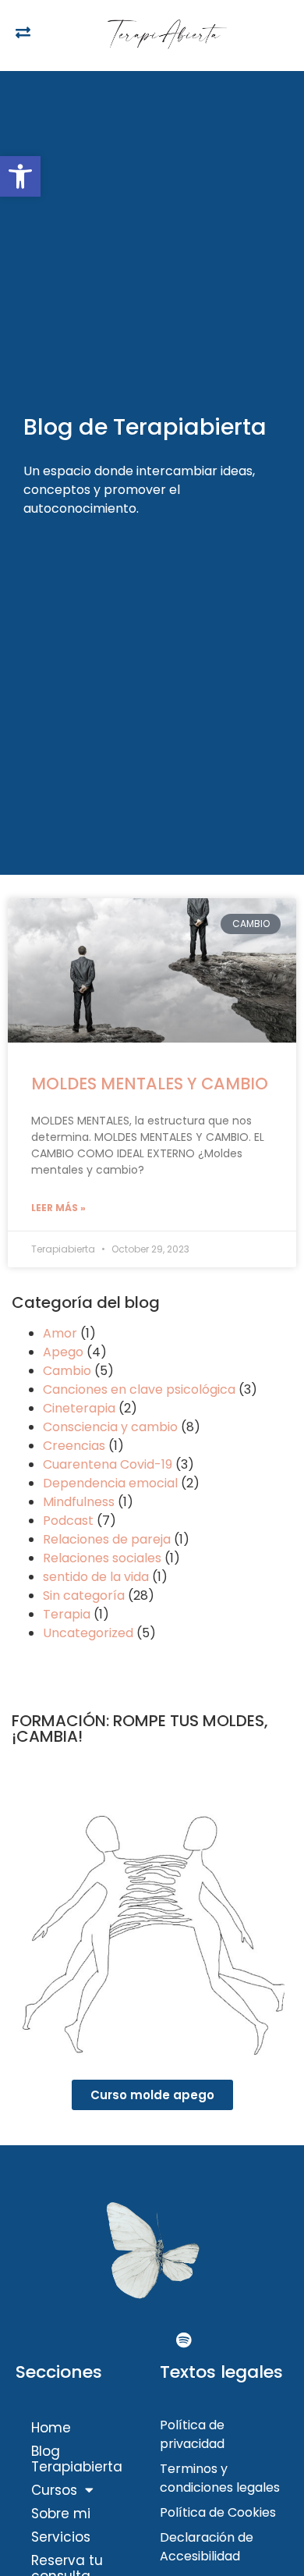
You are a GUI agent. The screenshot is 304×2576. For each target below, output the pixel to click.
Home (51, 2428)
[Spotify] (183, 2340)
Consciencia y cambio (110, 1427)
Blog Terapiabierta (77, 2459)
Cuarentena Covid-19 (108, 1464)
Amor (60, 1333)
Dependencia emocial (110, 1483)
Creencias (74, 1446)
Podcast (68, 1521)
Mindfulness (79, 1502)
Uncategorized (88, 1633)
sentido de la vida (96, 1577)
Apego (63, 1352)
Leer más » (58, 1208)
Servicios (61, 2537)
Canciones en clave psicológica (139, 1389)
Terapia (67, 1614)
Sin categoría (84, 1595)
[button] (20, 176)
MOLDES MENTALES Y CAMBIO (150, 1084)
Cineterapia (79, 1408)
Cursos (54, 2490)
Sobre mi (61, 2514)
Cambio (67, 1371)
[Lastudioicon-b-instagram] (152, 2340)
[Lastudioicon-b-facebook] (121, 2340)
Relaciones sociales (102, 1558)
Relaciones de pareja (107, 1539)
